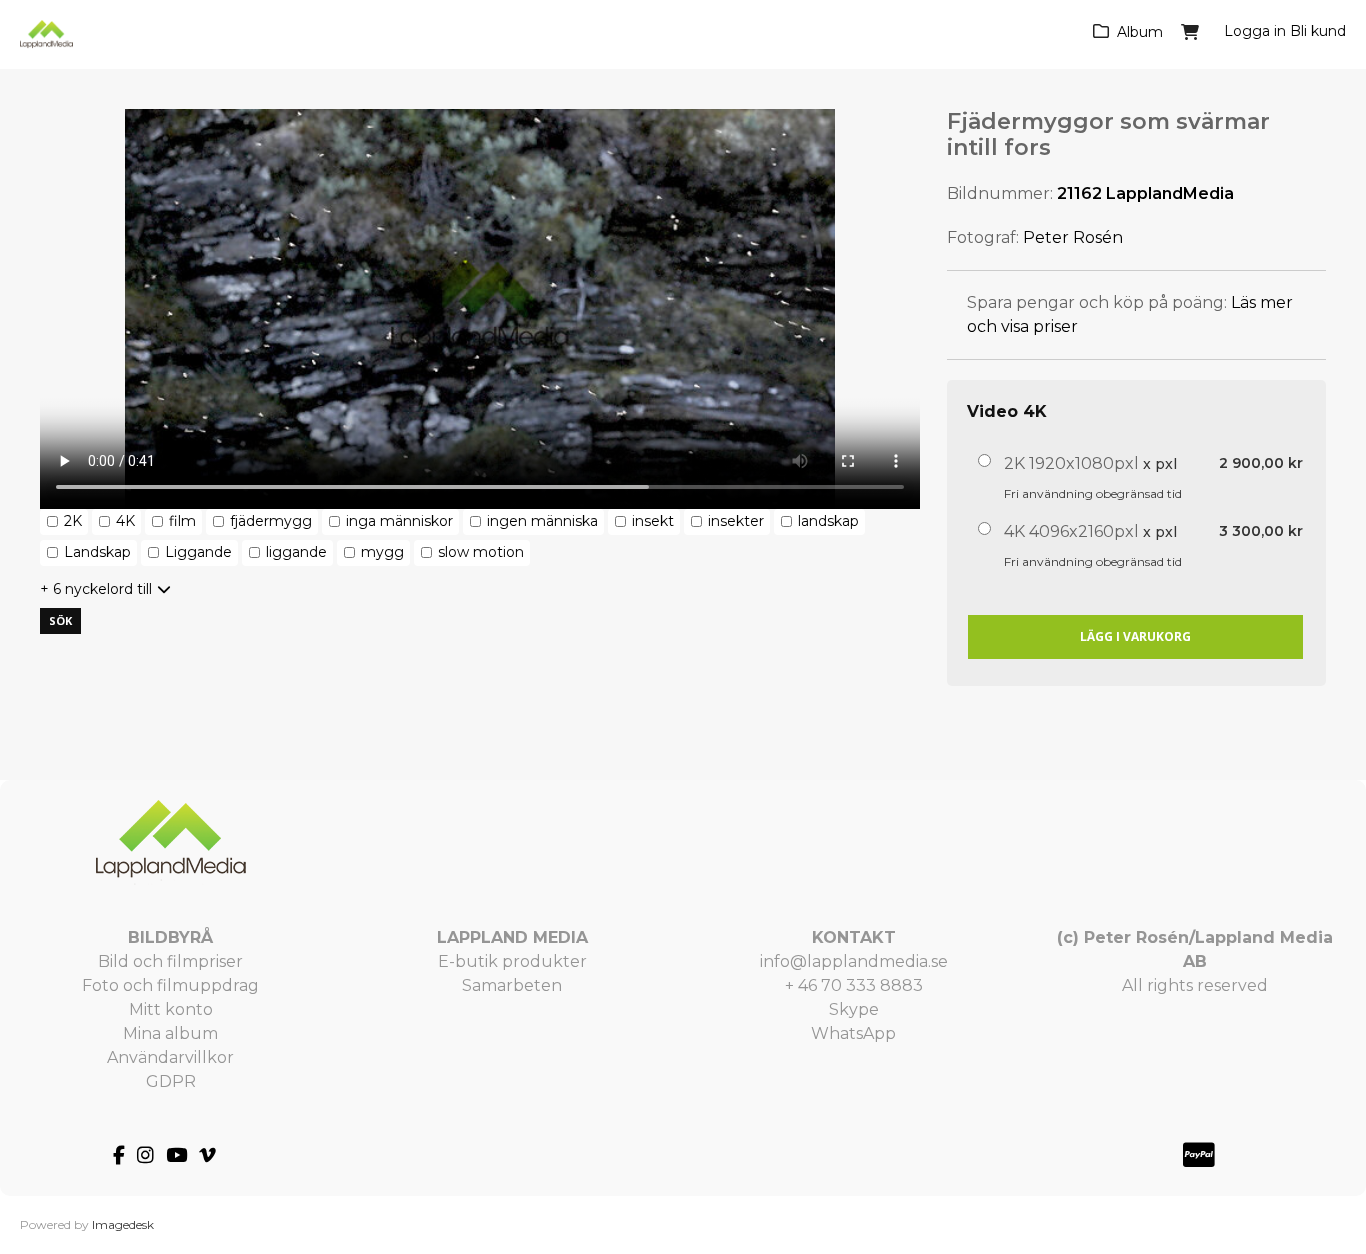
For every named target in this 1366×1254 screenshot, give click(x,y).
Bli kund (1318, 31)
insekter (736, 521)
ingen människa (542, 521)
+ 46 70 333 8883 (854, 985)
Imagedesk (123, 1224)
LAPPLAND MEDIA (512, 937)
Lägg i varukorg (1135, 636)
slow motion (481, 552)
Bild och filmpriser (170, 961)
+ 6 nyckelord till (96, 589)
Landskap (97, 552)
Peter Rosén (1073, 237)
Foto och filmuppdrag (170, 985)
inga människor (399, 521)
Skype (854, 1009)
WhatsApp (853, 1033)
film (182, 521)
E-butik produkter (512, 961)
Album (1140, 32)
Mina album (170, 1033)
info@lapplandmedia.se (854, 961)
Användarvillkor (170, 1057)
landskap (828, 521)
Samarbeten (512, 985)
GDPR (171, 1081)
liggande (296, 552)
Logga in (1255, 31)
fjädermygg (271, 521)
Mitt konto (171, 1009)
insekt (653, 521)
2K (73, 521)
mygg (382, 552)
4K (125, 521)
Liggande (198, 552)
